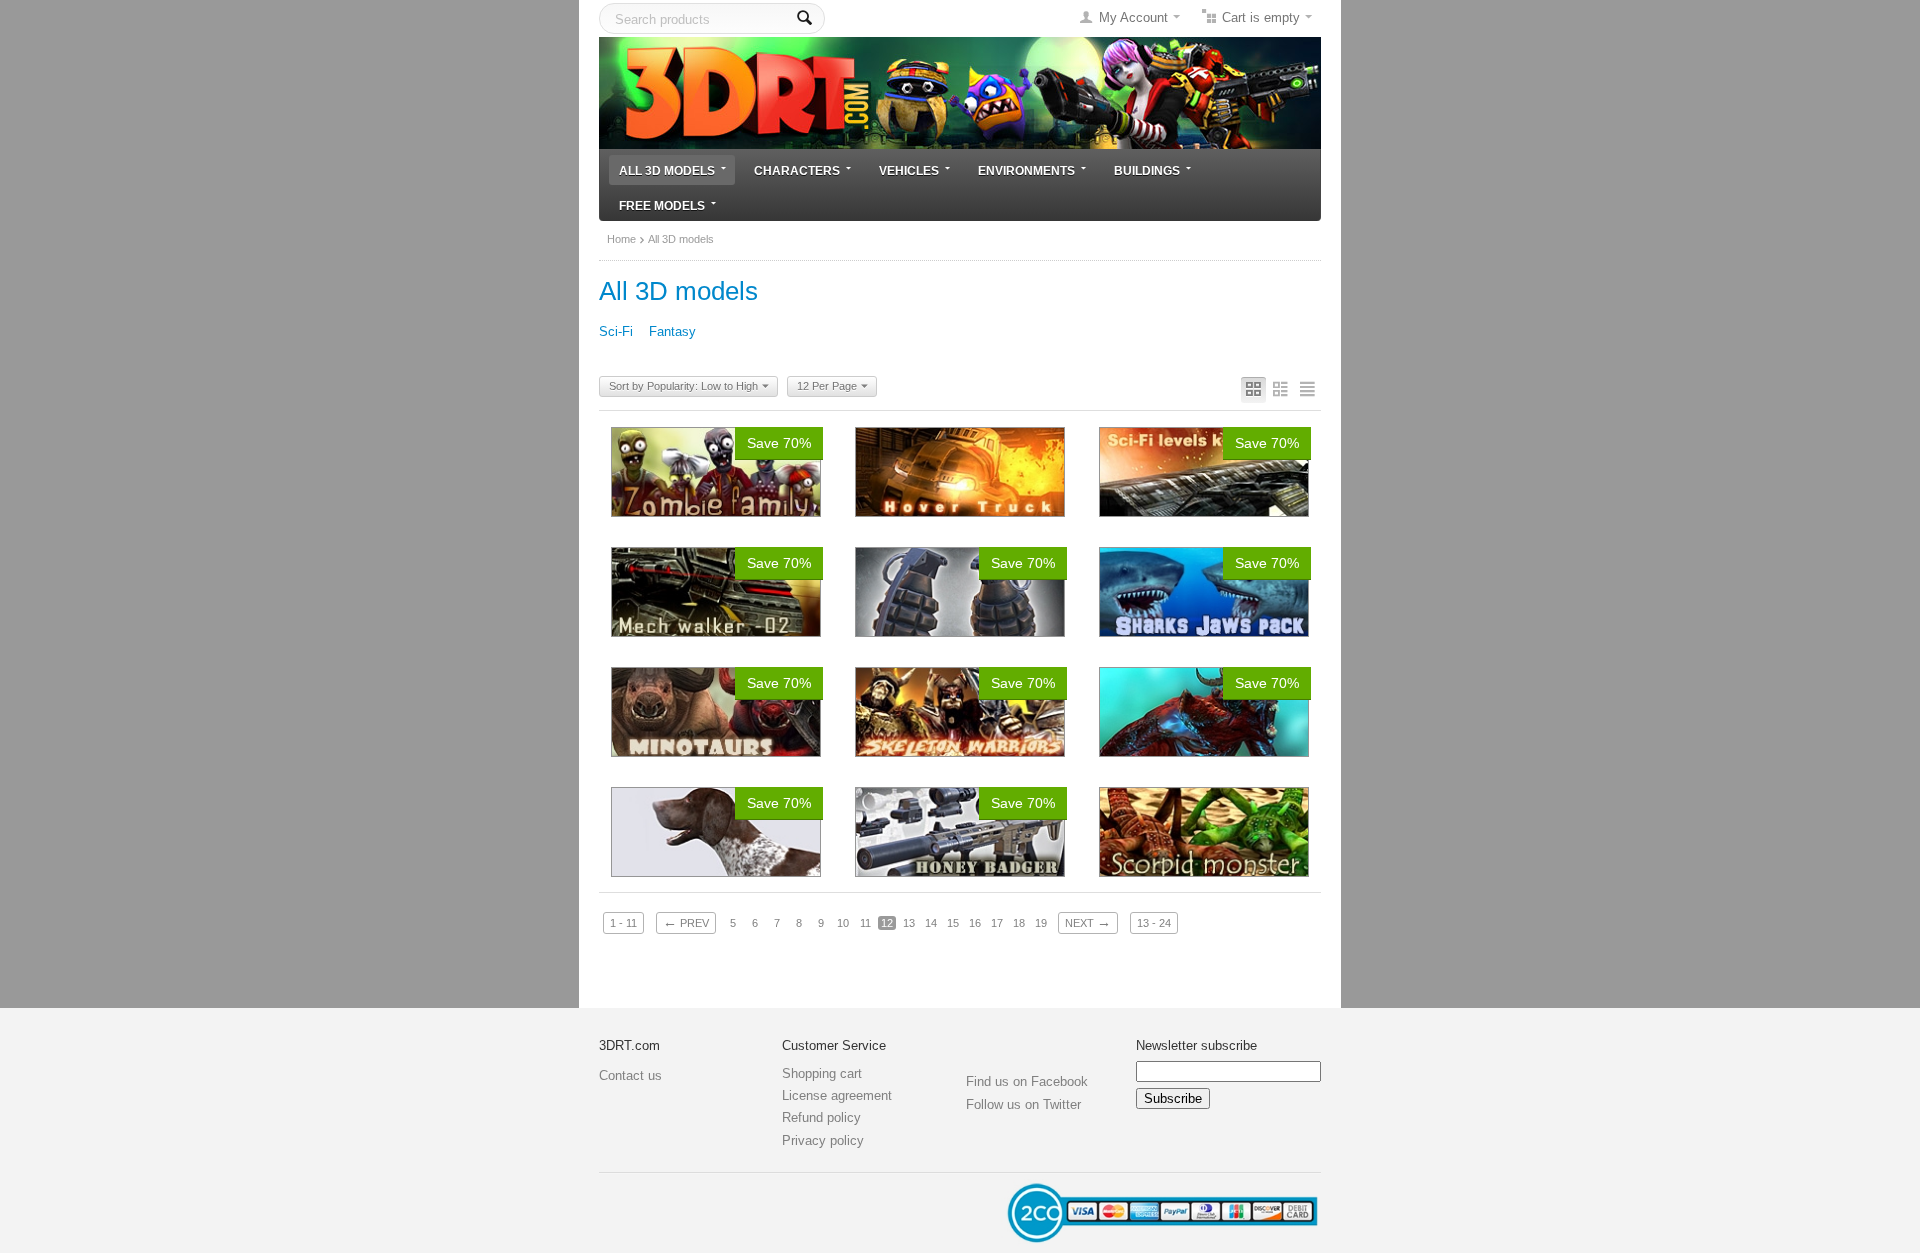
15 (953, 923)
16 (975, 923)
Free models (662, 205)
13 (909, 923)
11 (865, 923)
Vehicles (909, 170)
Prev (686, 922)
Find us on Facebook (1027, 1081)
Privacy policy (823, 1140)
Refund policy (821, 1117)
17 (997, 923)
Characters (797, 170)
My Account (1133, 17)
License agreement (837, 1095)
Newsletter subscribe (1196, 1045)
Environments (1026, 170)
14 (931, 923)
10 (843, 923)
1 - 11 (623, 923)
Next (1088, 922)
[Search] (804, 18)
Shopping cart (822, 1073)
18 (1019, 923)
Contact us (630, 1075)
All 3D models (667, 170)
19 (1041, 923)
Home (621, 239)
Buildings (1147, 170)
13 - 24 (1154, 923)
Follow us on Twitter (1023, 1104)
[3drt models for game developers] (960, 91)
